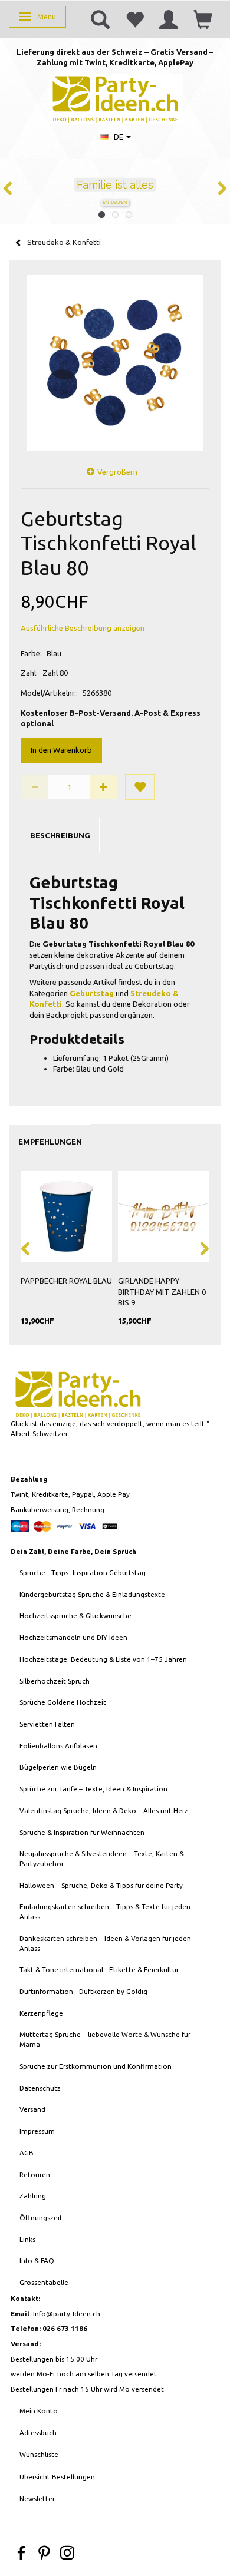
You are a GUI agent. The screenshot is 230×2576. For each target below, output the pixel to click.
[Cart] (203, 19)
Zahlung (33, 2196)
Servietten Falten (47, 1724)
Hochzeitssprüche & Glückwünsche (75, 1616)
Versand (32, 2109)
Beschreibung (60, 835)
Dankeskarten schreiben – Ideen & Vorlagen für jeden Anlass (105, 1943)
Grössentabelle (44, 2282)
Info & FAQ (37, 2261)
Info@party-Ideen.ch (67, 2314)
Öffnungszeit (41, 2218)
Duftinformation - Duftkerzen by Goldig (83, 1991)
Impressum (37, 2131)
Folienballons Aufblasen (58, 1746)
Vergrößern (117, 472)
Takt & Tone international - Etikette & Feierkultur (99, 1970)
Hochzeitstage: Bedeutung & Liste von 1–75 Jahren (103, 1659)
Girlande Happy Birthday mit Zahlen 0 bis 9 (162, 1292)
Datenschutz (40, 2088)
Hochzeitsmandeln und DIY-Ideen (73, 1637)
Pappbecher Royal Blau (66, 1281)
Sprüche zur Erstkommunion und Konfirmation (96, 2066)
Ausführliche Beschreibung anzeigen (83, 628)
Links (27, 2239)
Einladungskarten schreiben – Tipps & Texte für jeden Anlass (105, 1912)
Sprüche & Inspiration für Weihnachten (82, 1832)
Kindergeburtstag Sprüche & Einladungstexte (92, 1594)
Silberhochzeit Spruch (55, 1681)
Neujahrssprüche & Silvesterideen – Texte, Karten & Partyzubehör (102, 1859)
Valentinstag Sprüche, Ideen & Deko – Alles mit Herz (104, 1811)
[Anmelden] (169, 19)
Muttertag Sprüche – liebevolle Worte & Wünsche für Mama (105, 2039)
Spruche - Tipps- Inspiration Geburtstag (83, 1573)
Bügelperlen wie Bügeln (58, 1767)
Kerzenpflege (41, 2013)
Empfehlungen (50, 1142)
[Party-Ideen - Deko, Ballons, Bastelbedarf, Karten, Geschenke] (115, 97)
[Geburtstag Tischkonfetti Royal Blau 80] (115, 363)
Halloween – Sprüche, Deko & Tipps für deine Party (101, 1885)
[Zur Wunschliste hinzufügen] (140, 787)
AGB (27, 2153)
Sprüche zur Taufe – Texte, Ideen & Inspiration (93, 1789)
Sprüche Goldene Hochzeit (63, 1702)
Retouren (35, 2175)
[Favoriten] (134, 19)
